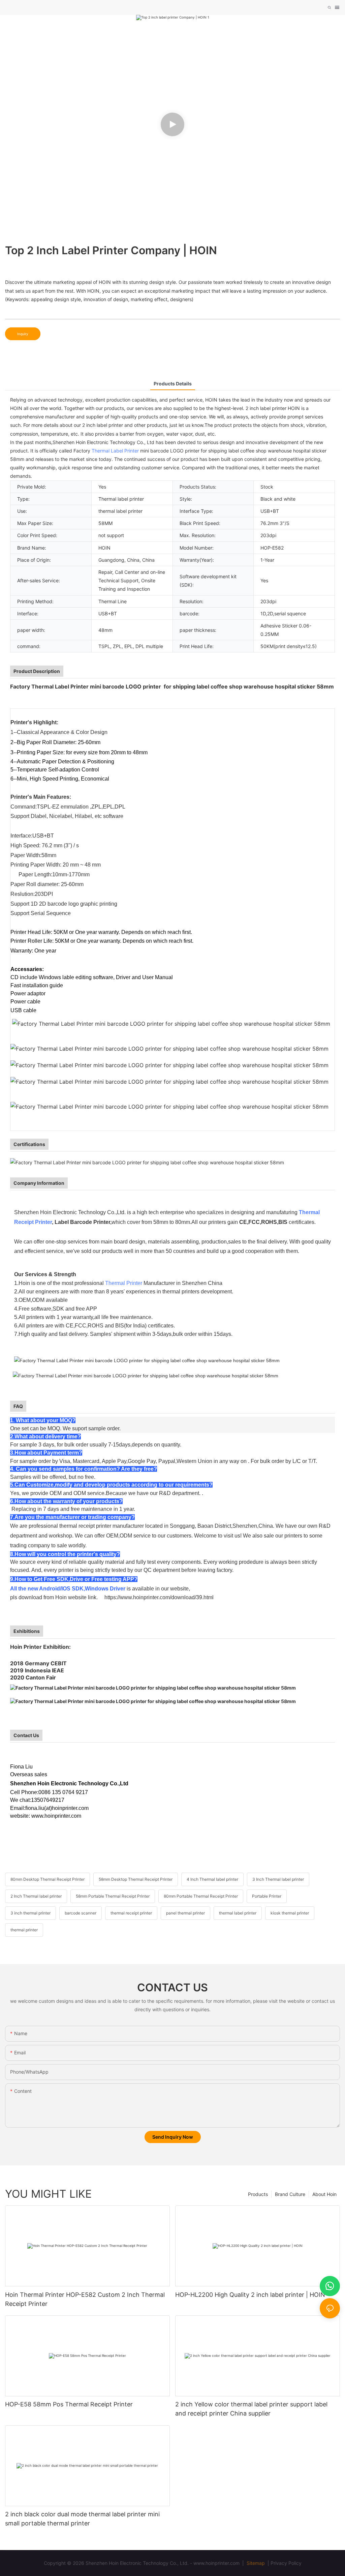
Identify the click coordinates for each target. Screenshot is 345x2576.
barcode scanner (81, 1913)
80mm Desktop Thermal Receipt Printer (48, 1879)
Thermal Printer (124, 1283)
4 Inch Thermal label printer (212, 1879)
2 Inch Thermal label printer (36, 1896)
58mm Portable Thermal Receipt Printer (113, 1896)
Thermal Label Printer (115, 451)
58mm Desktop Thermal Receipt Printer (136, 1879)
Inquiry (23, 334)
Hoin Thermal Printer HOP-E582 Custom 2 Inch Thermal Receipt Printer (85, 2299)
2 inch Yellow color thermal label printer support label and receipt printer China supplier (251, 2409)
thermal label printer (238, 1913)
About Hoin (324, 2194)
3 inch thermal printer (30, 1913)
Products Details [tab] (173, 384)
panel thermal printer (185, 1913)
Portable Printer (267, 1896)
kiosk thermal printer (290, 1913)
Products (258, 2194)
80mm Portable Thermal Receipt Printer (201, 1896)
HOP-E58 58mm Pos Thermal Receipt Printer (69, 2404)
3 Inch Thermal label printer (278, 1879)
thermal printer (24, 1930)
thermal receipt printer (131, 1913)
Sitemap (255, 2563)
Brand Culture (290, 2194)
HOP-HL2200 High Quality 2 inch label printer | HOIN (250, 2295)
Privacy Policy (286, 2563)
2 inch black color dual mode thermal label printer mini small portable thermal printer (82, 2519)
